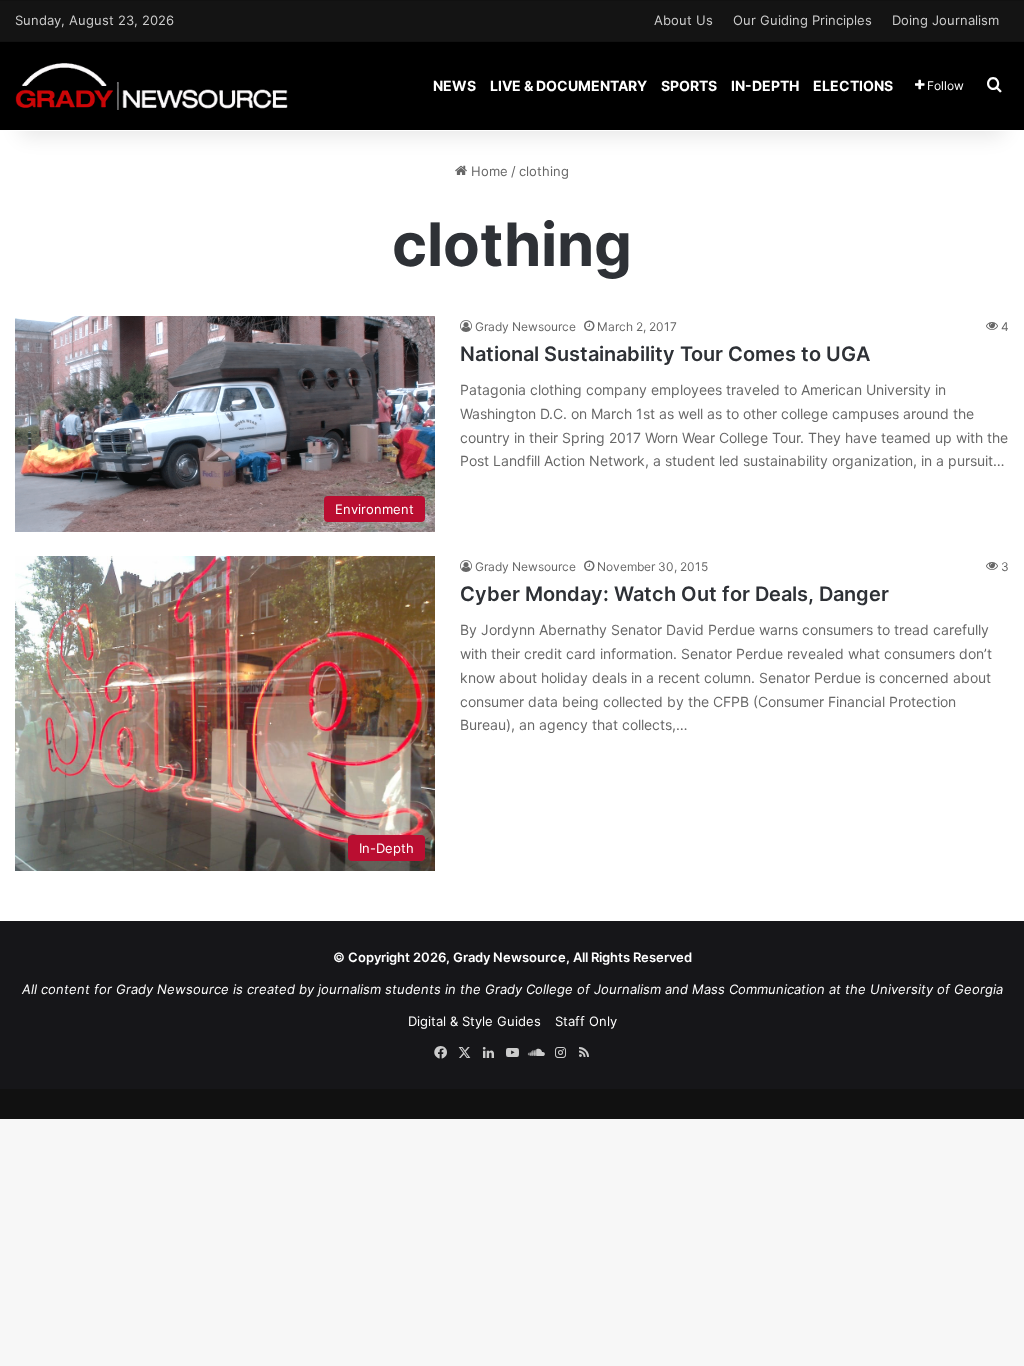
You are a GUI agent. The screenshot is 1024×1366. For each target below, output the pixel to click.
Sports (689, 85)
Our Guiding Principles (802, 20)
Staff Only (586, 1021)
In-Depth (765, 85)
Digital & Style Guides (474, 1021)
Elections (853, 85)
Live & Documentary (568, 85)
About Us (683, 20)
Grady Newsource (525, 326)
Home (487, 171)
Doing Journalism (945, 20)
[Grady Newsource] (151, 85)
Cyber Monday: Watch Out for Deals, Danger (674, 594)
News (454, 85)
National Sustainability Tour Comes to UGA (665, 354)
